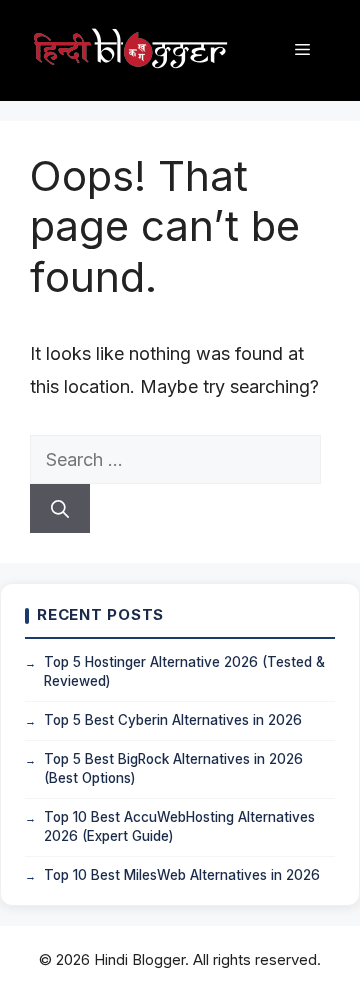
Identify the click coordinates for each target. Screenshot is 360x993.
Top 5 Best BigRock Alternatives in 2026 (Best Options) (173, 769)
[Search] (60, 508)
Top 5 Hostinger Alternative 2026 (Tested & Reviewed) (184, 672)
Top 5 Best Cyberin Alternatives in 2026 (173, 720)
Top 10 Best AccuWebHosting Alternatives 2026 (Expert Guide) (179, 827)
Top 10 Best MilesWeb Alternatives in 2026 (182, 875)
